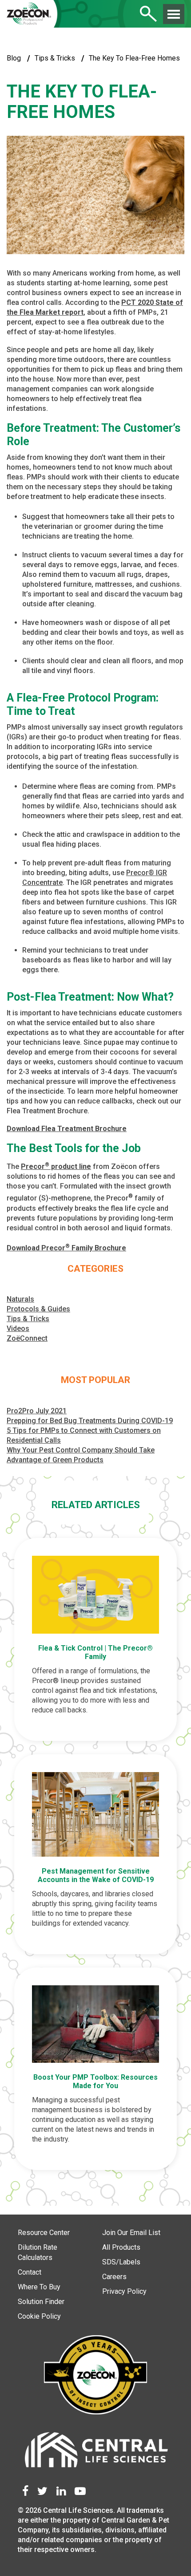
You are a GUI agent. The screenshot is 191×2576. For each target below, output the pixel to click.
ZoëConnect (27, 1338)
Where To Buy (39, 2287)
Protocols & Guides (38, 1309)
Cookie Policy (39, 2316)
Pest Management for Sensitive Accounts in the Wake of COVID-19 (96, 1875)
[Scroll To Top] (169, 2564)
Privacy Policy (124, 2291)
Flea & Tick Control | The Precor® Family (95, 1652)
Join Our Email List (131, 2233)
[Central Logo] (95, 2452)
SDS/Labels (121, 2262)
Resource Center (44, 2233)
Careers (114, 2277)
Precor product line (56, 1166)
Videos (18, 1329)
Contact (30, 2272)
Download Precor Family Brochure (66, 1248)
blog (14, 58)
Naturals (20, 1299)
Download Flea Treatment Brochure (67, 1129)
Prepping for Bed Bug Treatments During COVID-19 (90, 1421)
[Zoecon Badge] (95, 2376)
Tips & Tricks (55, 58)
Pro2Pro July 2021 (37, 1411)
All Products (121, 2247)
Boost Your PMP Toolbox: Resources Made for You (95, 2081)
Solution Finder (41, 2302)
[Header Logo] (29, 15)
